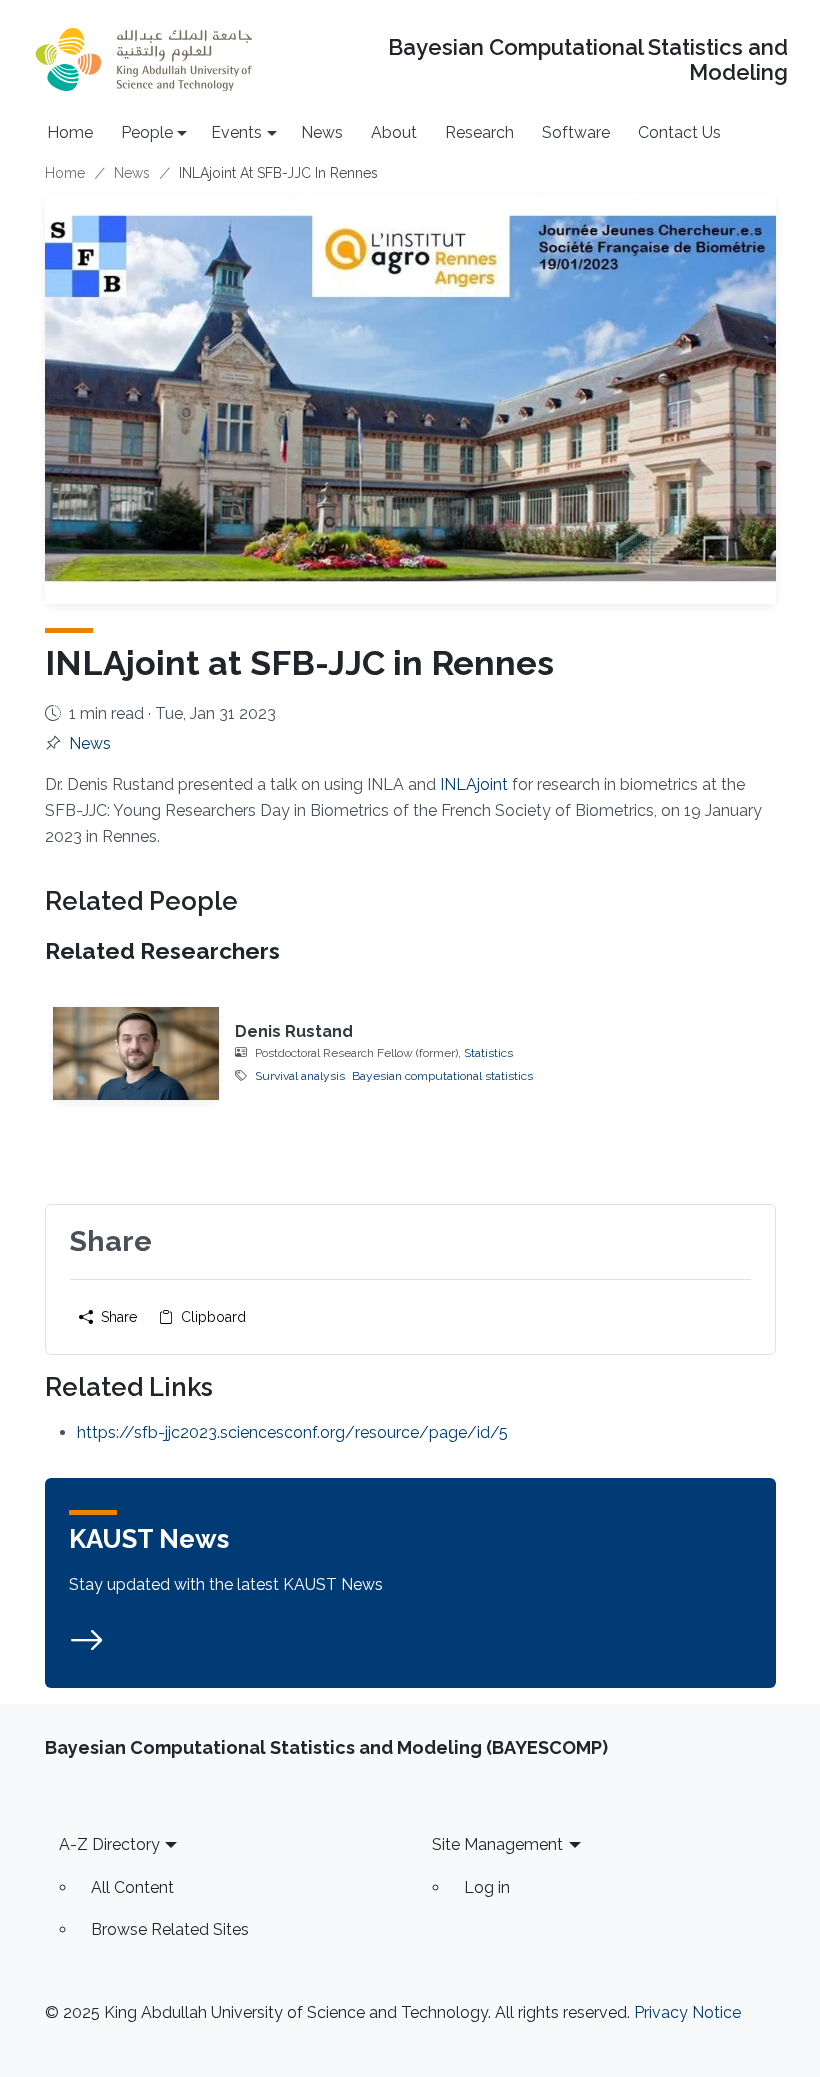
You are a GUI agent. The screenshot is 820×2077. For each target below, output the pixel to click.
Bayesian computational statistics (442, 1076)
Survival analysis (300, 1076)
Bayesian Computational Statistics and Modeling (587, 60)
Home (70, 132)
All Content (132, 1887)
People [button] (147, 132)
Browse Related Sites (170, 1929)
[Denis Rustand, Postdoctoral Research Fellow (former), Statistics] (136, 1054)
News (322, 132)
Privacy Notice (687, 2012)
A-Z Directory (109, 1844)
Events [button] (236, 132)
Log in (487, 1887)
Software (576, 132)
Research (479, 132)
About (394, 132)
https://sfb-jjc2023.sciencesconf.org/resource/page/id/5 (292, 1432)
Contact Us (679, 132)
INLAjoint (474, 784)
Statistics (488, 1053)
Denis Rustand (294, 1031)
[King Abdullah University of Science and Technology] (144, 59)
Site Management (497, 1844)
